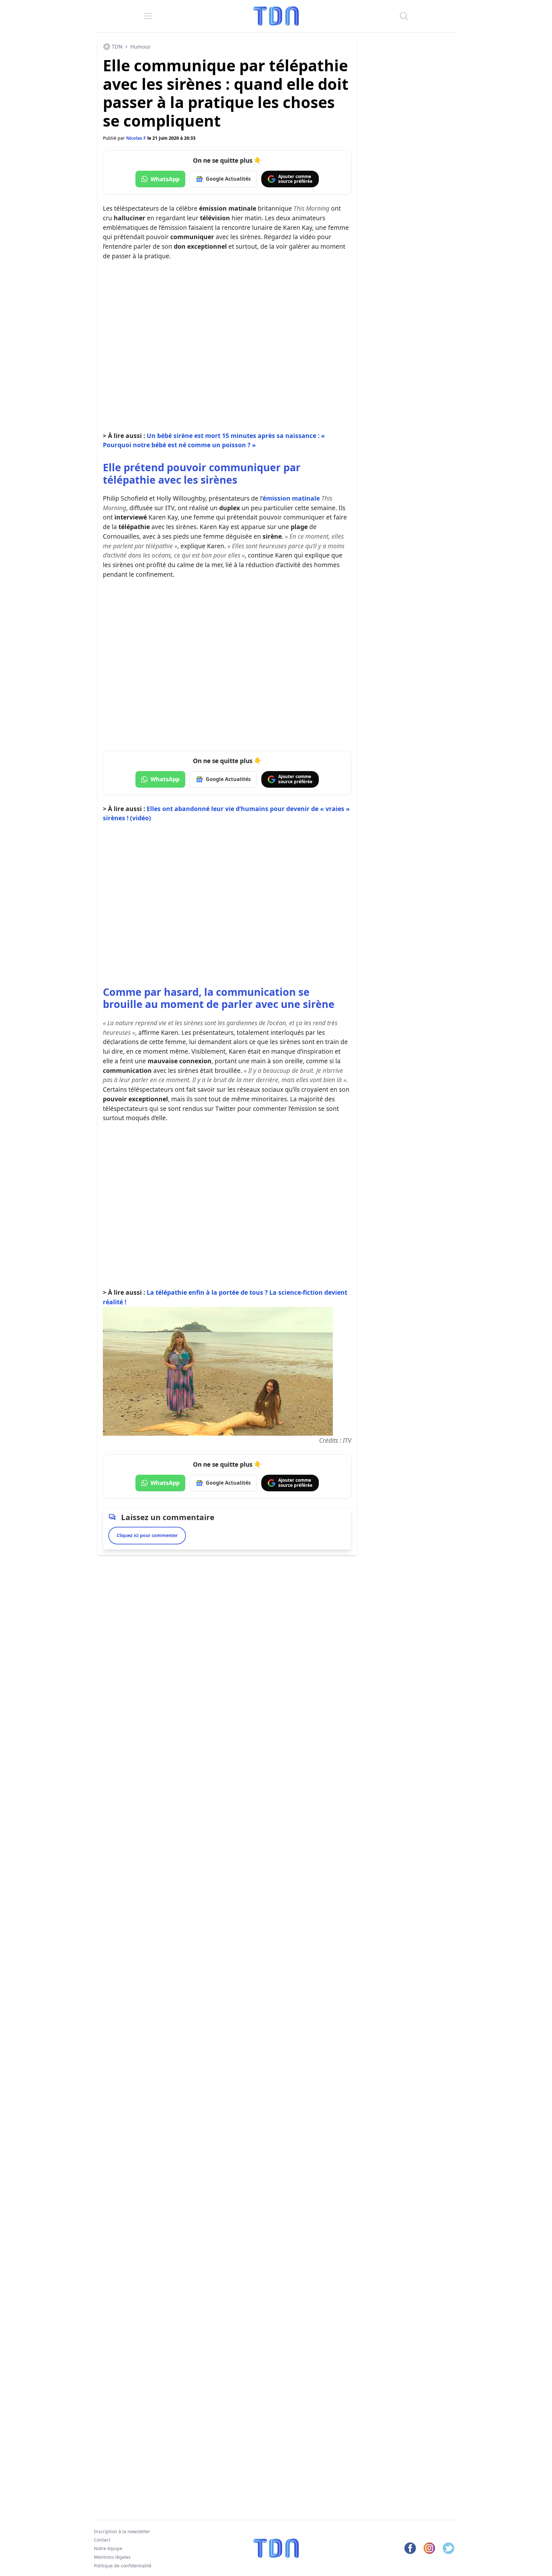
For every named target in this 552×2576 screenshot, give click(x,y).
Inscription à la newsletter (122, 2531)
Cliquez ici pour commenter (147, 1535)
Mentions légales (112, 2557)
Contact (102, 2540)
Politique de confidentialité (123, 2566)
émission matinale (291, 498)
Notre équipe (108, 2548)
